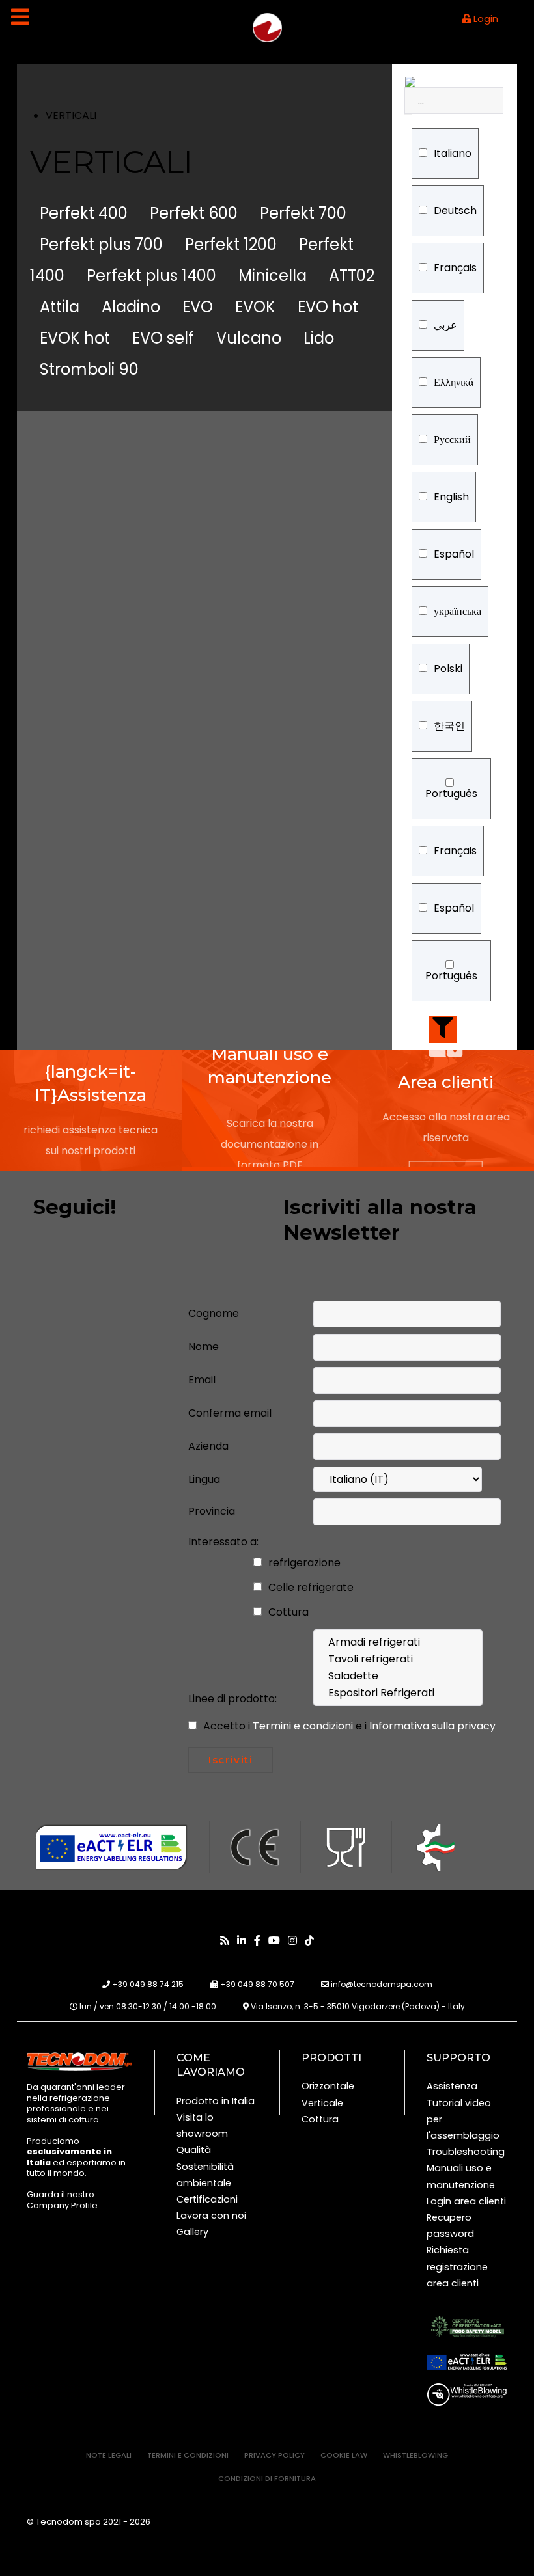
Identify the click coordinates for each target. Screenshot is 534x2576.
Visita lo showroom (202, 2125)
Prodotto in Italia (216, 2101)
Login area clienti (466, 2201)
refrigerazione (303, 1563)
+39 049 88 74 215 (148, 1984)
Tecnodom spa (69, 2522)
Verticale (322, 2103)
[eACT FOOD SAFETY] (467, 2326)
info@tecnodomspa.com (382, 1984)
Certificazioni (207, 2199)
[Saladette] (398, 1676)
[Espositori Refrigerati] (398, 1693)
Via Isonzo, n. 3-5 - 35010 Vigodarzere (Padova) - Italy (358, 2006)
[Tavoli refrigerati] (398, 1659)
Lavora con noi (211, 2216)
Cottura (287, 1612)
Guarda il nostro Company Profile (62, 2200)
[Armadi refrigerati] (398, 1642)
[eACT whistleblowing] (467, 2394)
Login (485, 19)
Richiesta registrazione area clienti (457, 2266)
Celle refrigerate (310, 1587)
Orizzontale (328, 2086)
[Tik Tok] (309, 1941)
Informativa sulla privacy (432, 1726)
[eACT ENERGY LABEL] (467, 2362)
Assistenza (452, 2086)
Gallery (192, 2232)
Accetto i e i (348, 1726)
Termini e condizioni (304, 1726)
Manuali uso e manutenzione (461, 2176)
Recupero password (450, 2226)
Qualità (194, 2150)
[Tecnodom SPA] (79, 2061)
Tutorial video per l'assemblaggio (463, 2119)
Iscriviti (231, 1760)
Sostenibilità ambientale (205, 2175)
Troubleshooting (466, 2152)
